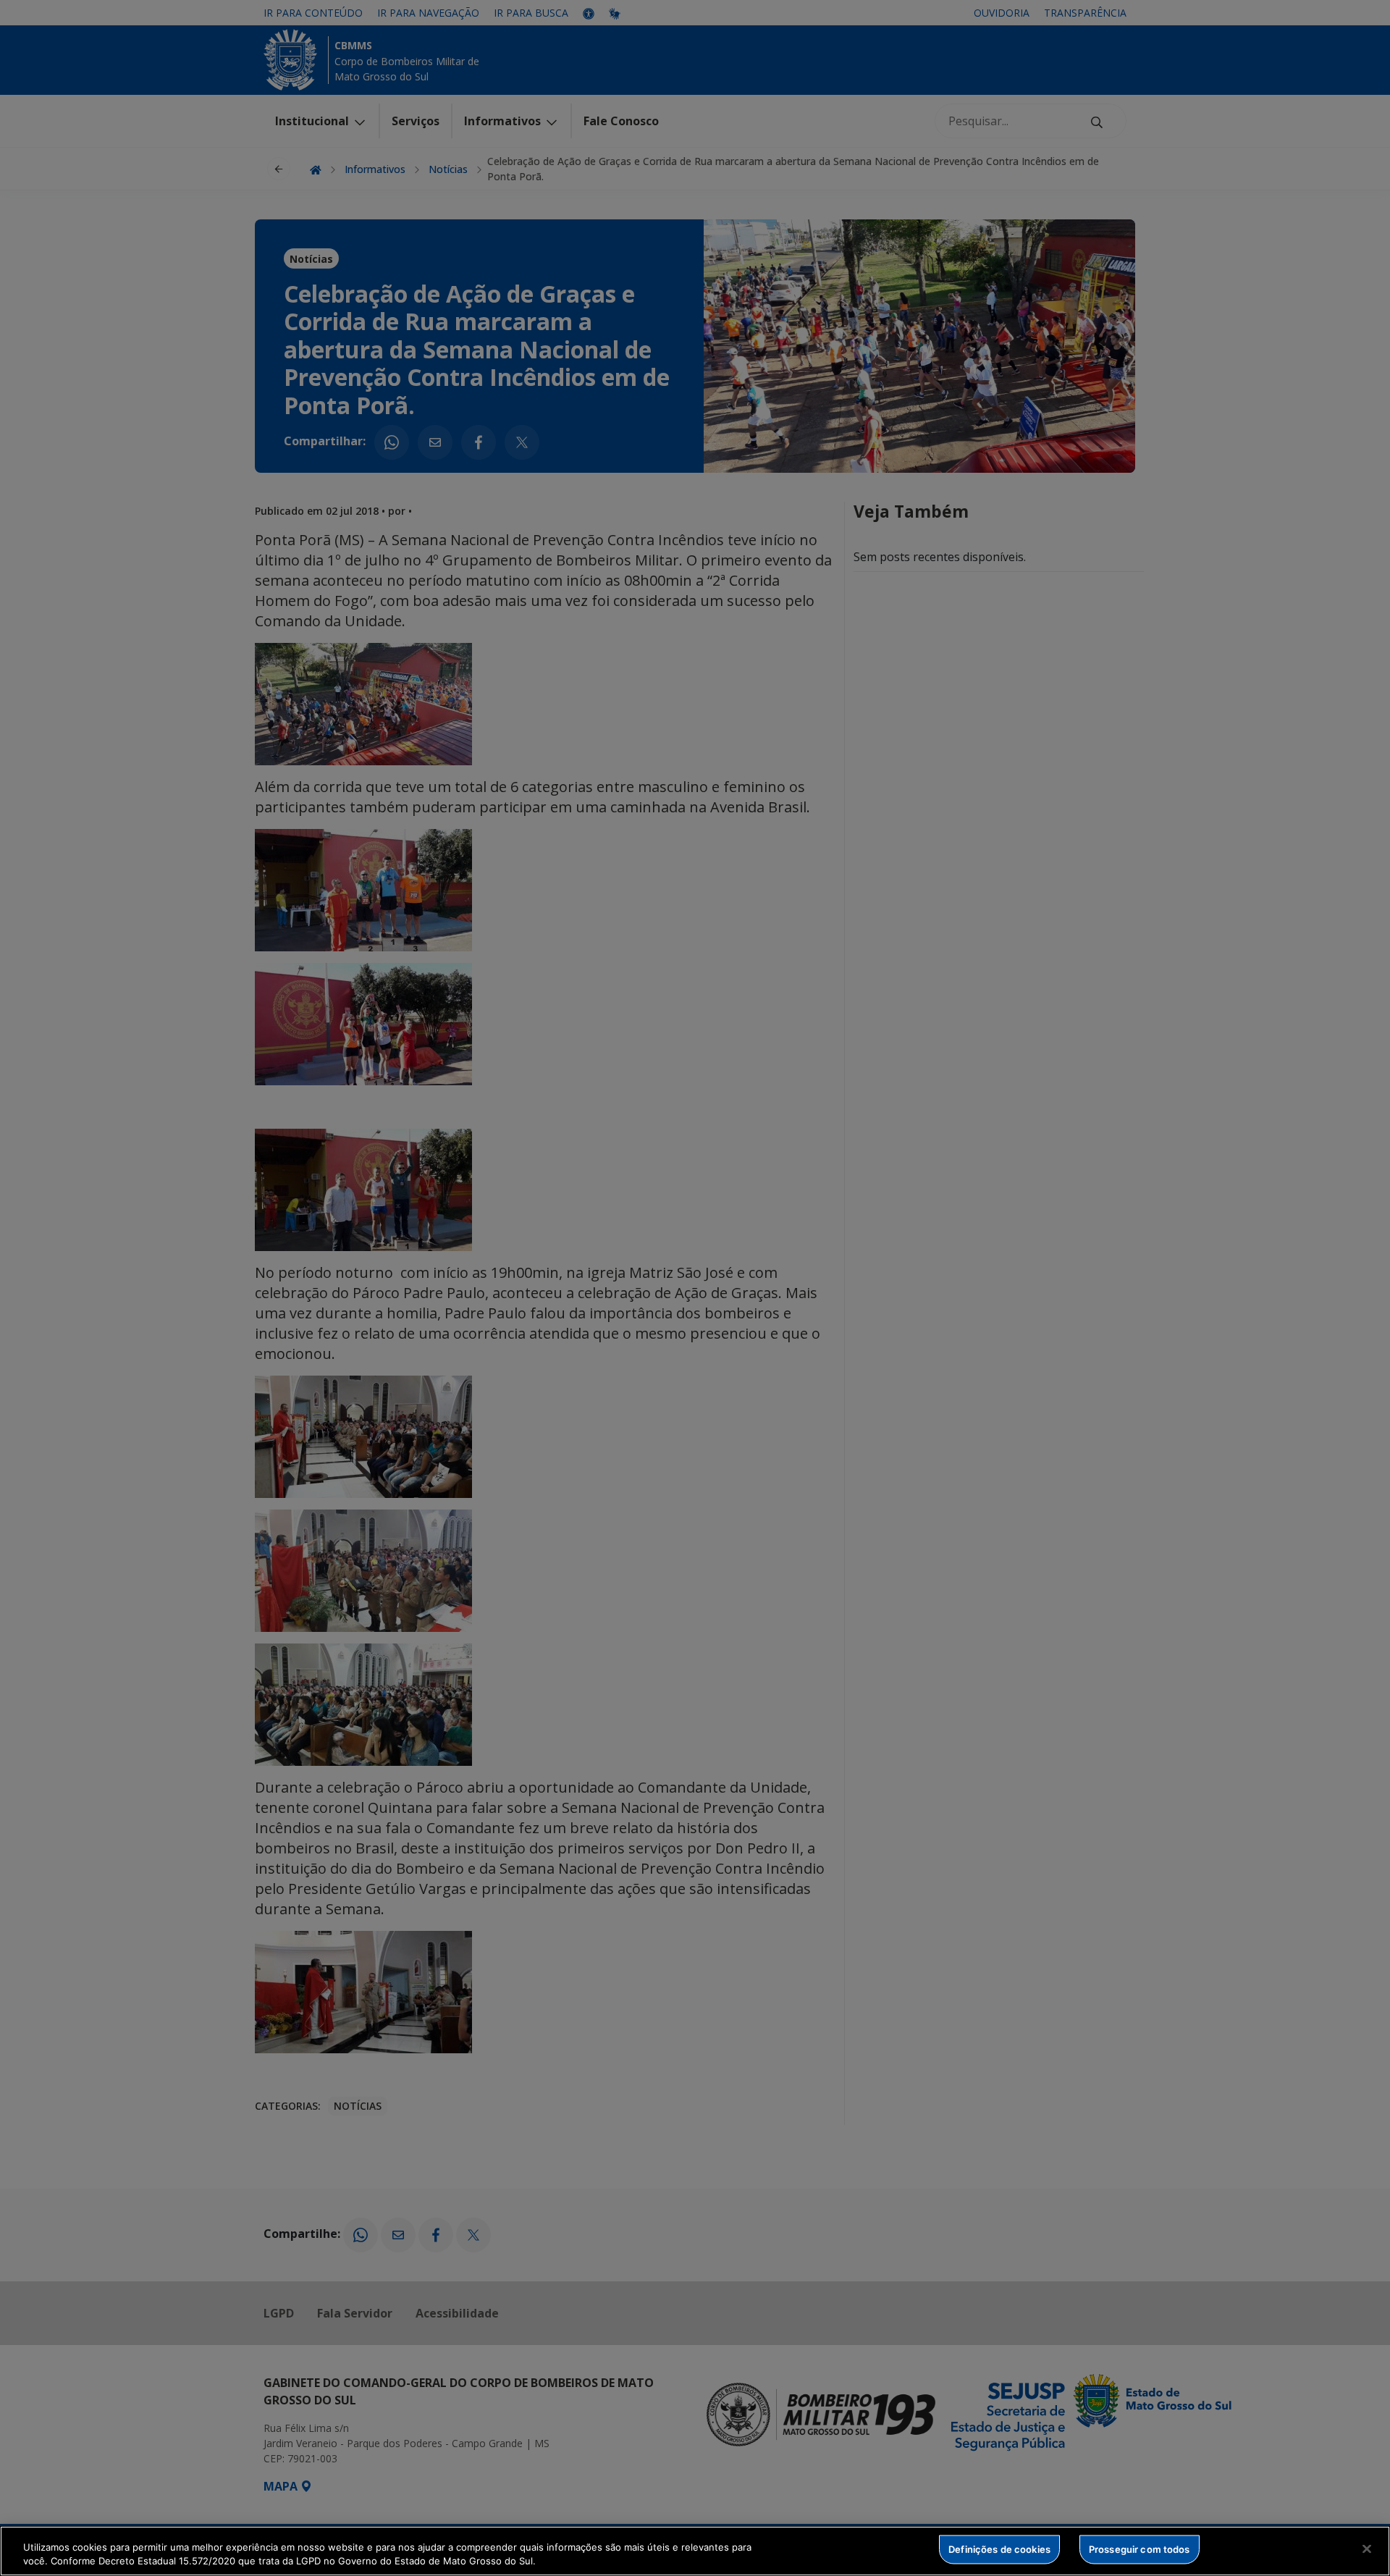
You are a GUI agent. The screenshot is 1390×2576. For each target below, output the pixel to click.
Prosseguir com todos (1140, 2549)
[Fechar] (1367, 2549)
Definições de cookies (999, 2549)
